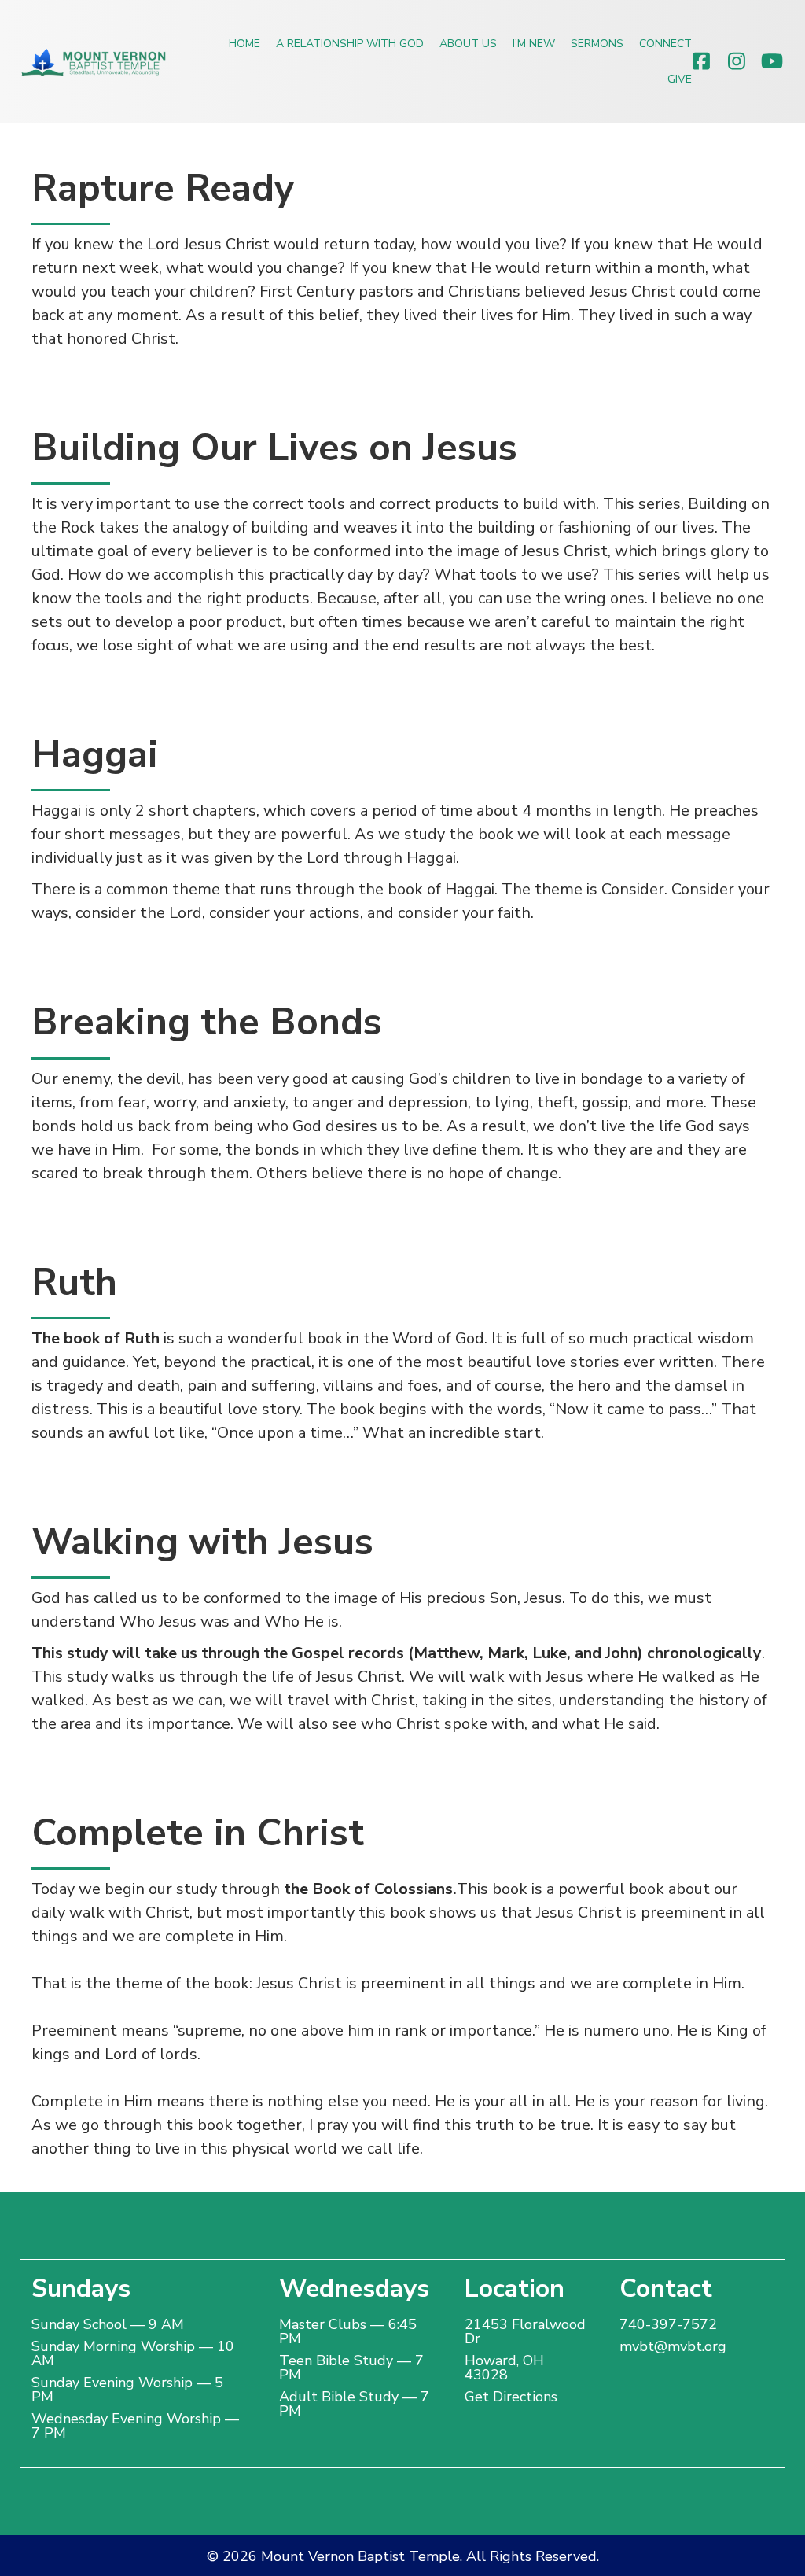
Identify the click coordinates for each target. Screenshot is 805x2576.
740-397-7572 (668, 2324)
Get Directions (511, 2397)
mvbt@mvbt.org (673, 2346)
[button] (701, 61)
